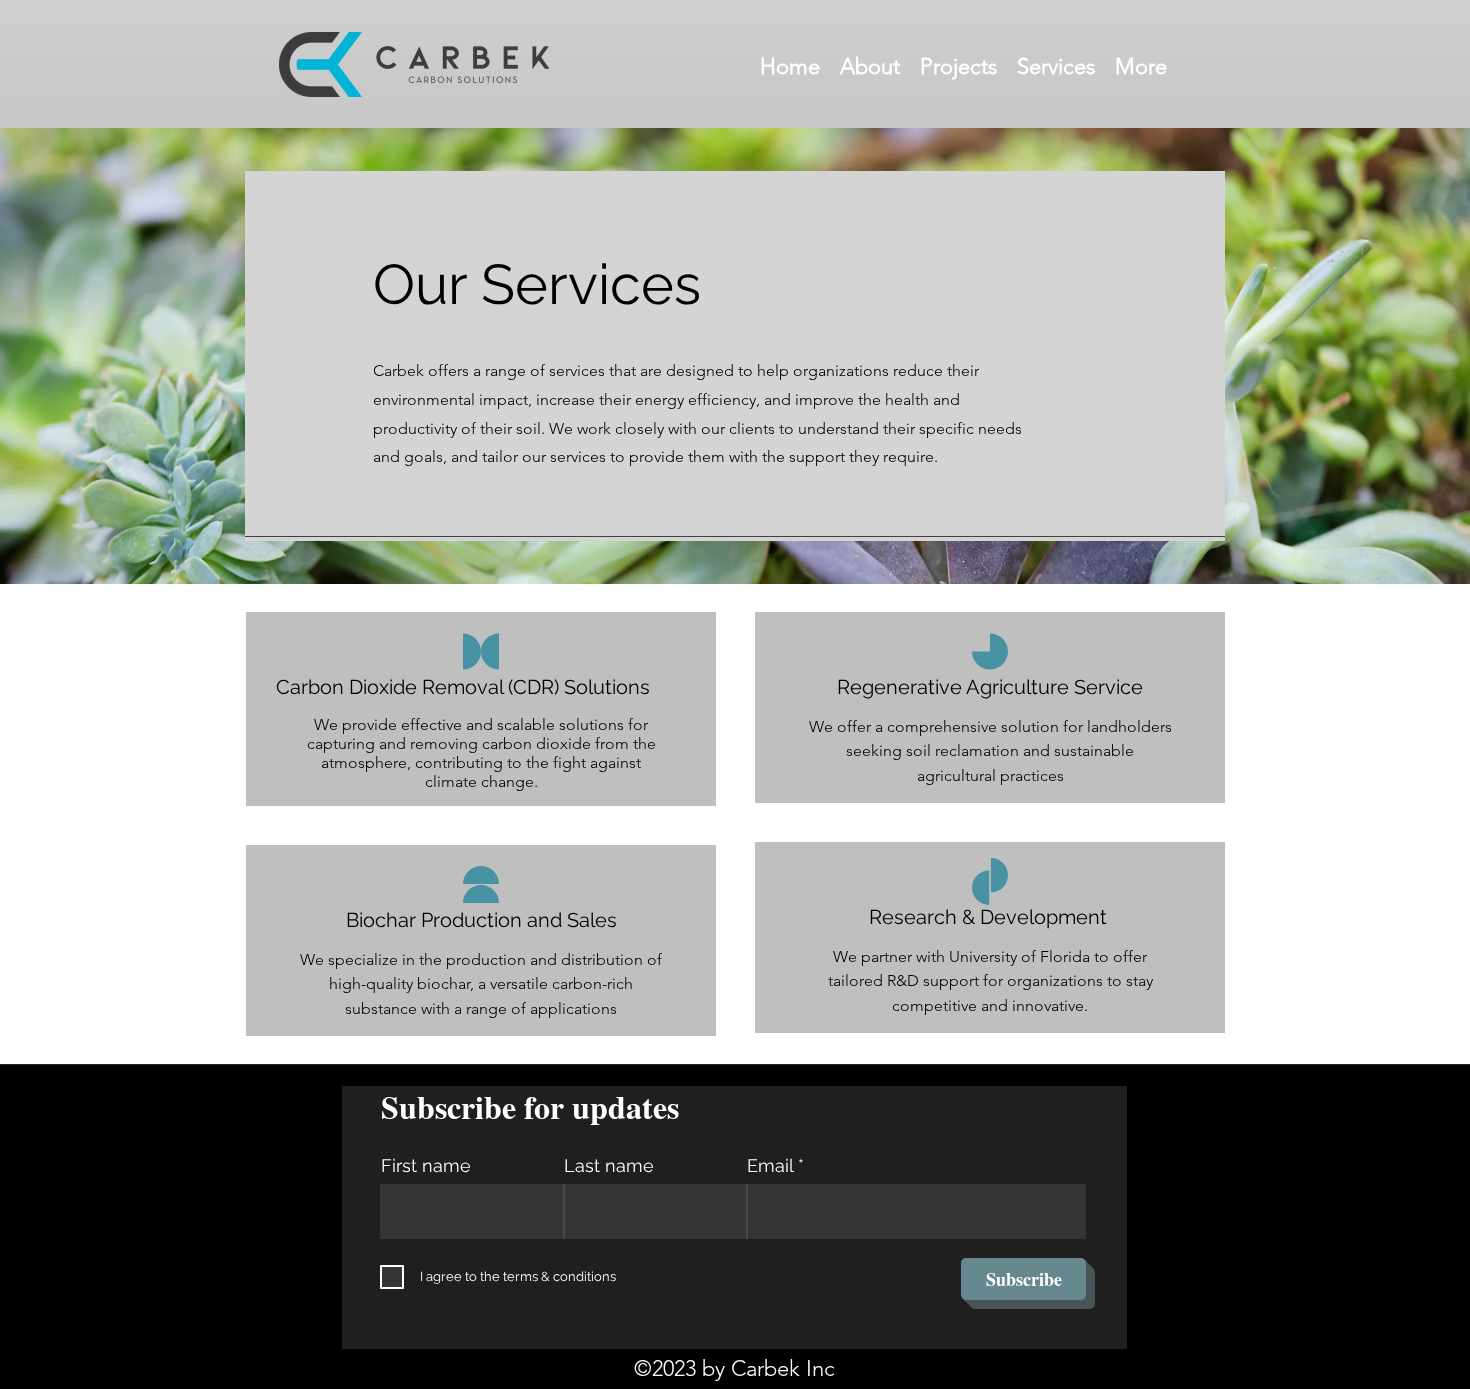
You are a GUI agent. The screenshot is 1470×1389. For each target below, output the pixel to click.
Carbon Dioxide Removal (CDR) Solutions (463, 687)
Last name (609, 1166)
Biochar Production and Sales (481, 920)
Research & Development (990, 917)
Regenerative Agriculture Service (990, 687)
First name (426, 1166)
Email (770, 1166)
